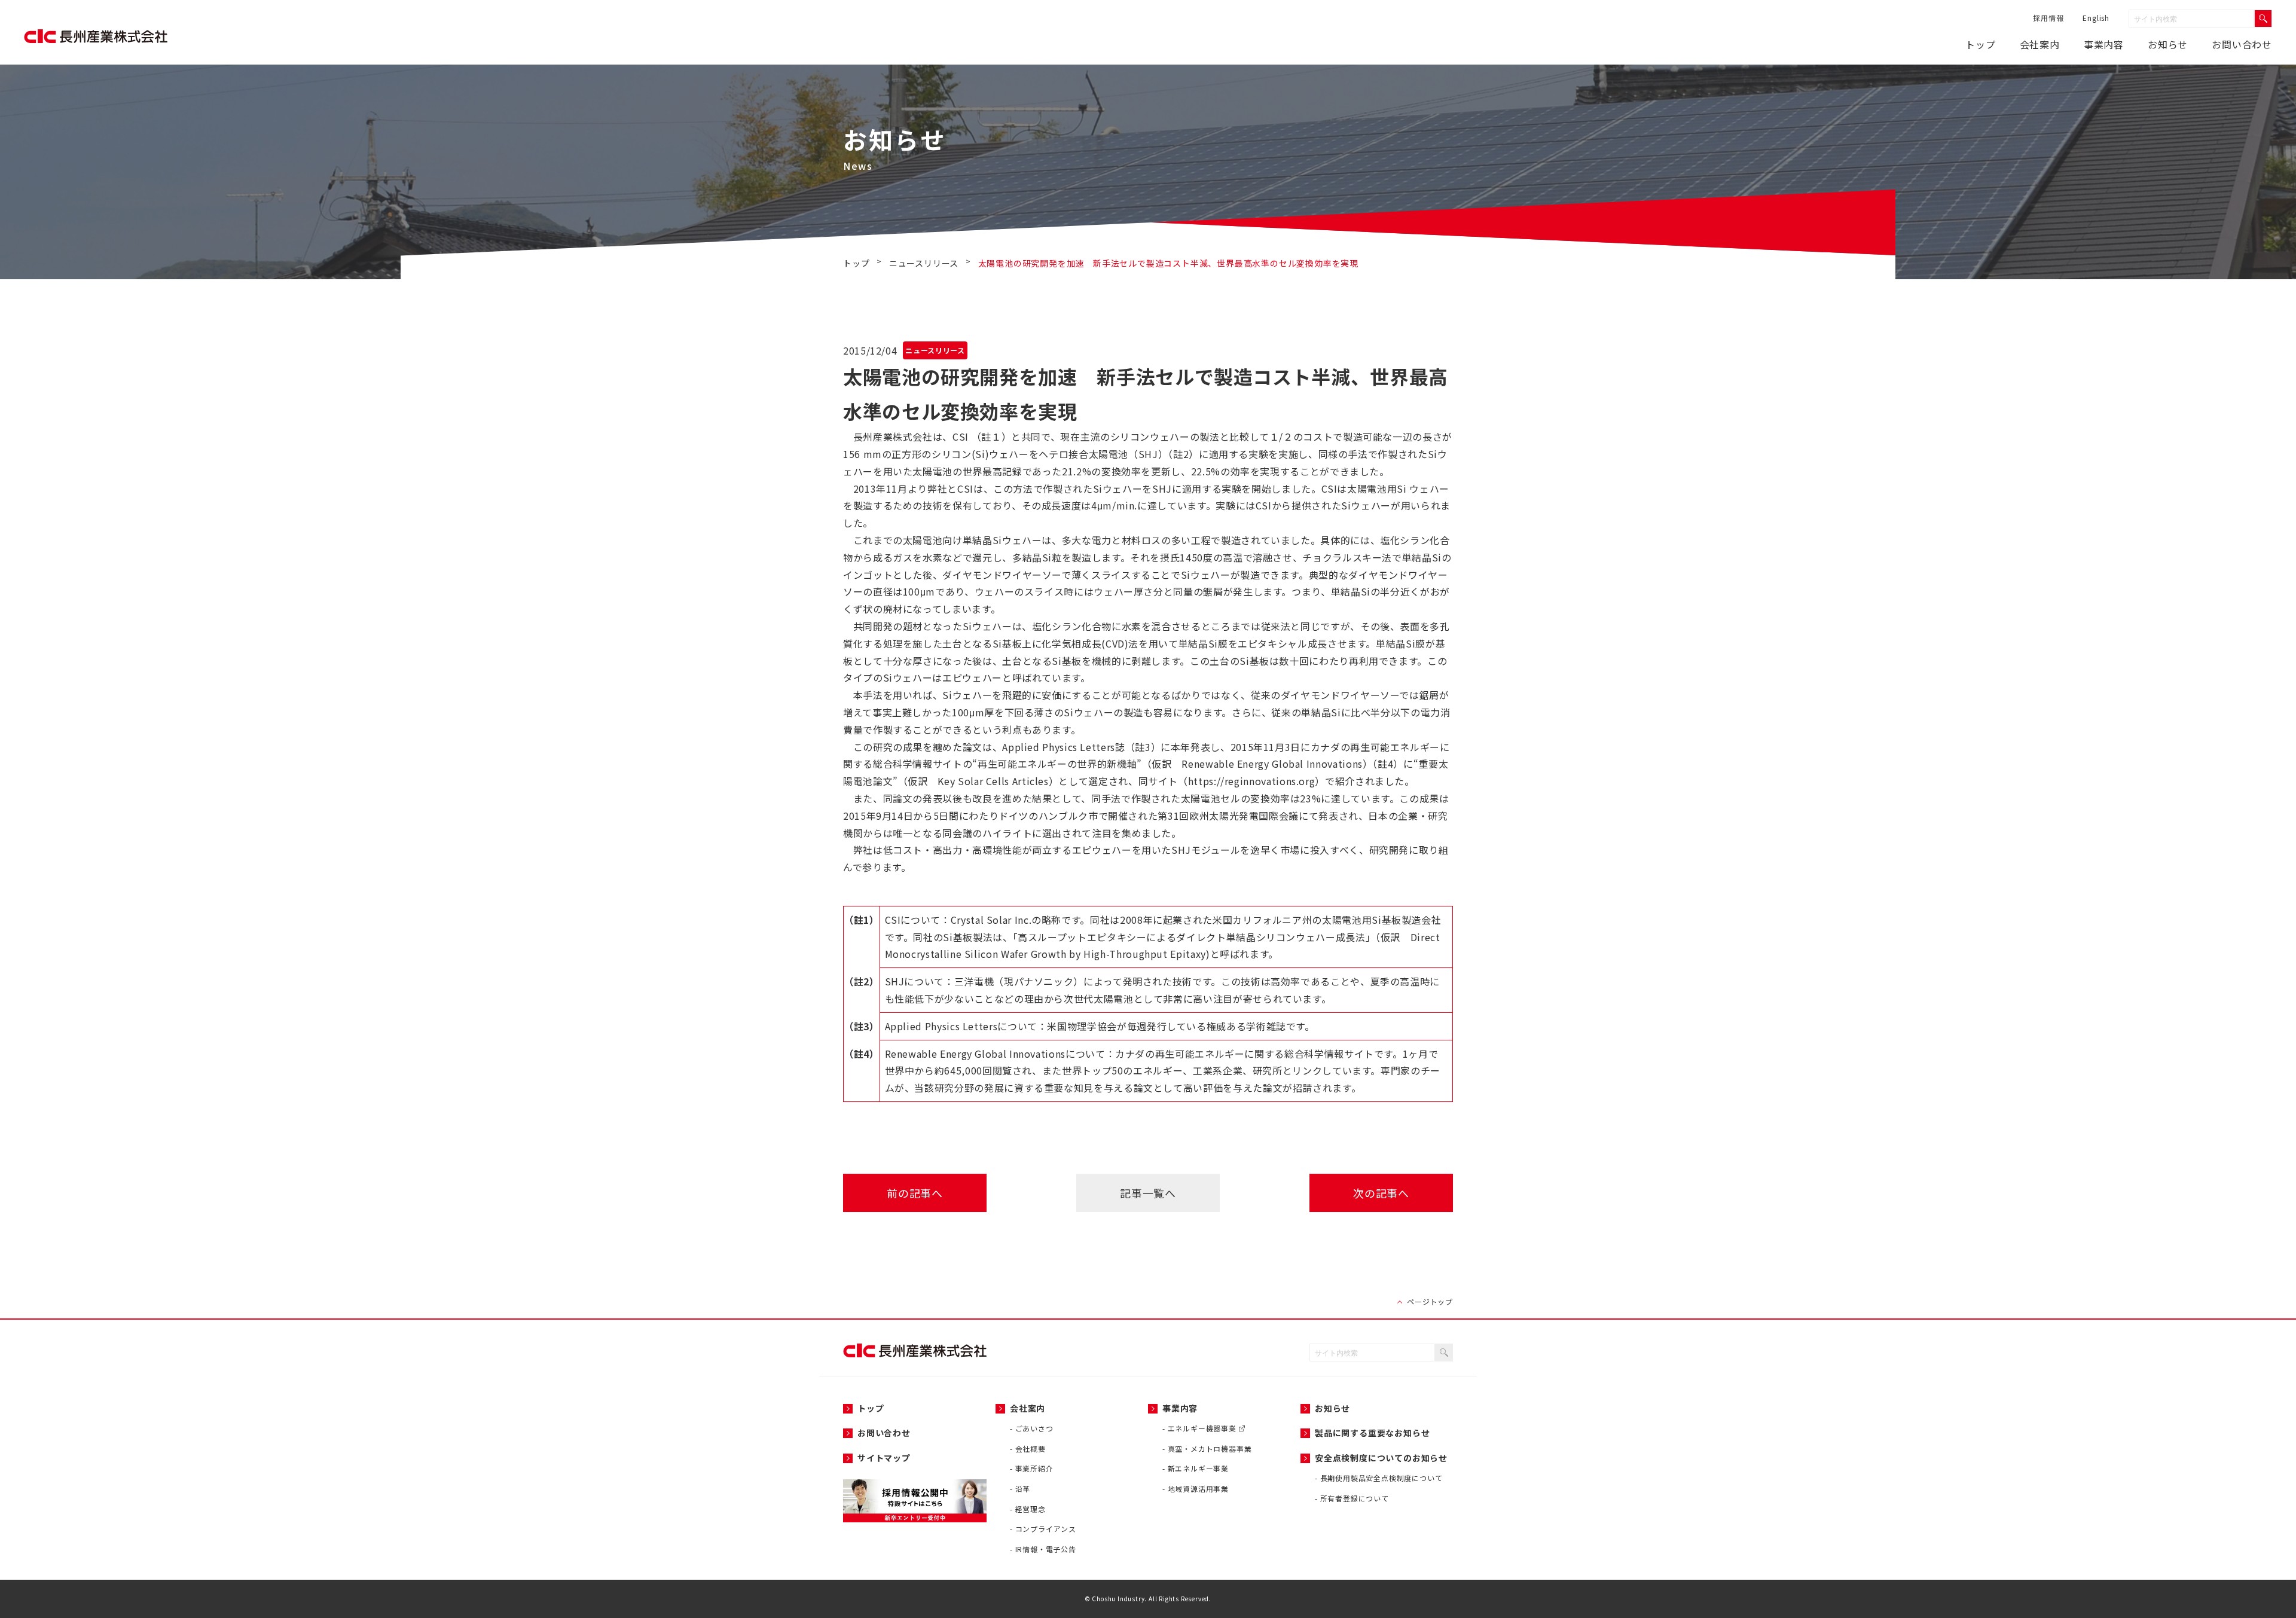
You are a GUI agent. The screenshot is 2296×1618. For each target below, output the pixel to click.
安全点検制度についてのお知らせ (1381, 1458)
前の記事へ (915, 1193)
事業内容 (2104, 44)
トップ (1980, 44)
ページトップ (1430, 1301)
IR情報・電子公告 (1046, 1549)
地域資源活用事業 (1198, 1489)
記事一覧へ (1148, 1193)
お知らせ (1332, 1408)
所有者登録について (1355, 1498)
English (2096, 18)
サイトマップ (884, 1458)
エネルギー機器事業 (1203, 1428)
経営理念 (1031, 1509)
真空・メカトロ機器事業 (1210, 1448)
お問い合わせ (2242, 44)
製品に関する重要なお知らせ (1372, 1433)
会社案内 (2040, 44)
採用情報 (2048, 18)
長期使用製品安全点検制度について (1381, 1478)
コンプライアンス (1046, 1529)
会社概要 (1031, 1448)
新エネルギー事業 (1198, 1468)
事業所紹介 (1034, 1468)
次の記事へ (1381, 1193)
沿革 (1023, 1489)
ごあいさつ (1034, 1428)
